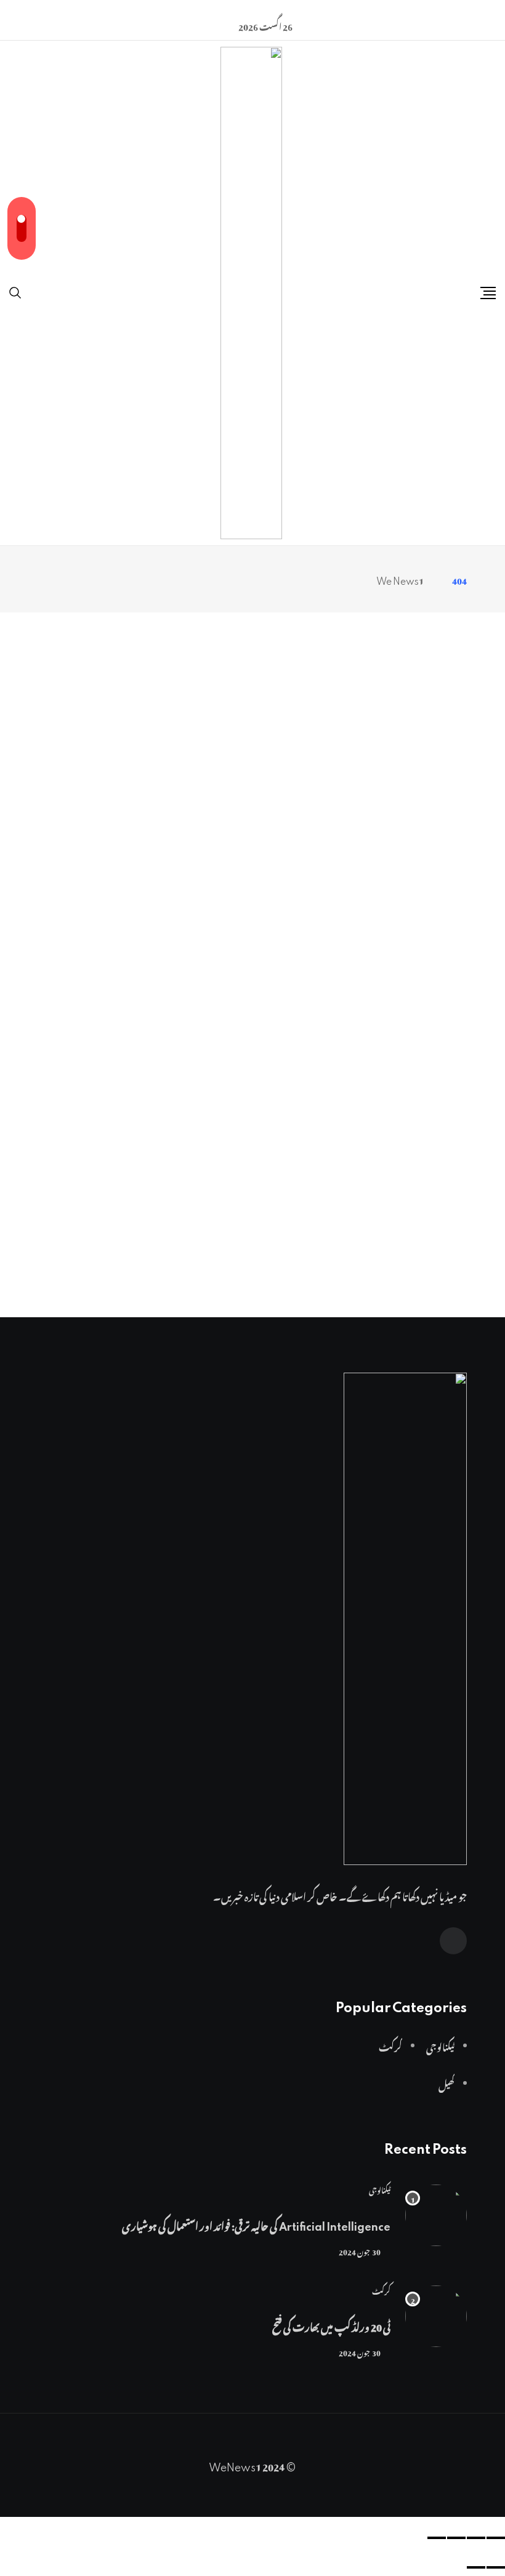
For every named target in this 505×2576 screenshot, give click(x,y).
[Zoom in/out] (437, 2538)
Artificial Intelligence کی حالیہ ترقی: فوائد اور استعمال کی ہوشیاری (256, 2225)
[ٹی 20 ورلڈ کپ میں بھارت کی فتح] (436, 2316)
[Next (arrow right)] (476, 2567)
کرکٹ (381, 2290)
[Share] (476, 2538)
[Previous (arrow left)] (496, 2567)
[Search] (15, 289)
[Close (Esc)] (496, 2538)
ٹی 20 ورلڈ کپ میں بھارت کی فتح (331, 2325)
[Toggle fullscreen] (456, 2538)
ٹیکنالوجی (380, 2189)
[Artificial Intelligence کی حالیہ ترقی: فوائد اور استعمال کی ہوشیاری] (436, 2215)
